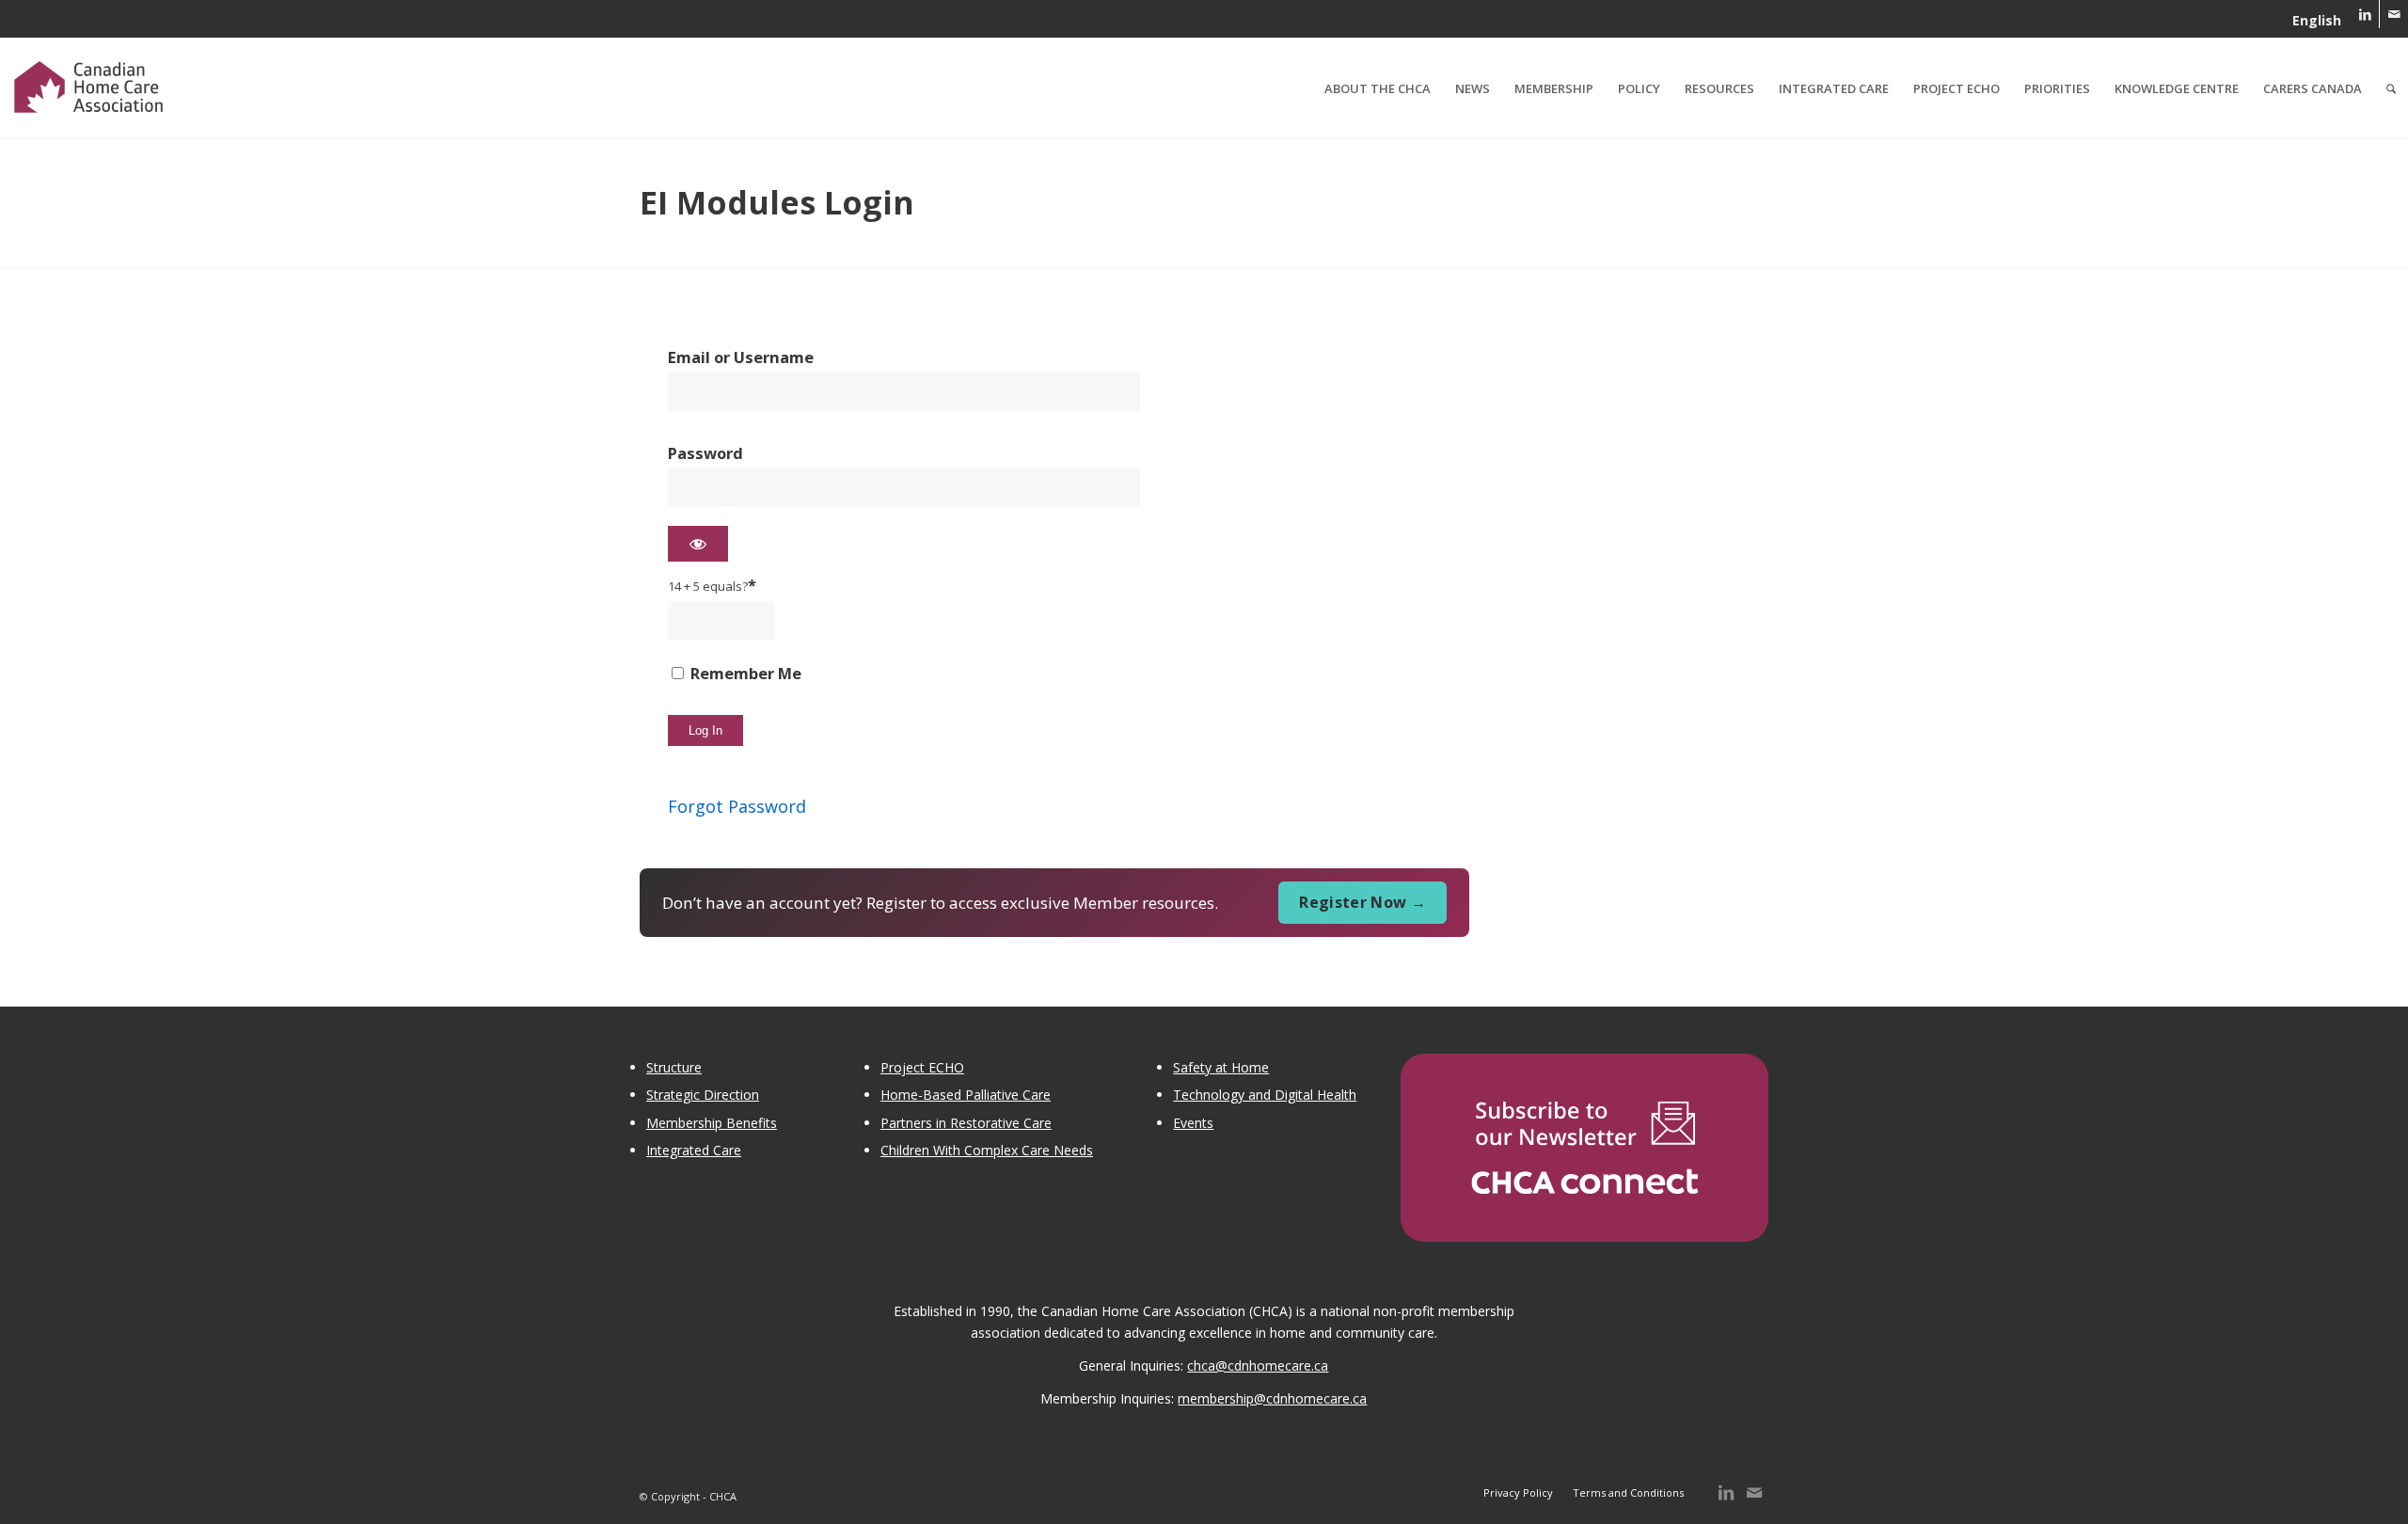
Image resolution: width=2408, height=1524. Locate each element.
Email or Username (741, 357)
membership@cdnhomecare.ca (1272, 1398)
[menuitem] (2312, 21)
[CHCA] (88, 84)
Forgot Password (737, 806)
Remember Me (744, 673)
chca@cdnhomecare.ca (1258, 1365)
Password (705, 453)
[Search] (2391, 88)
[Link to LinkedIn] (2365, 14)
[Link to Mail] (2394, 14)
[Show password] (698, 544)
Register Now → (1362, 902)
